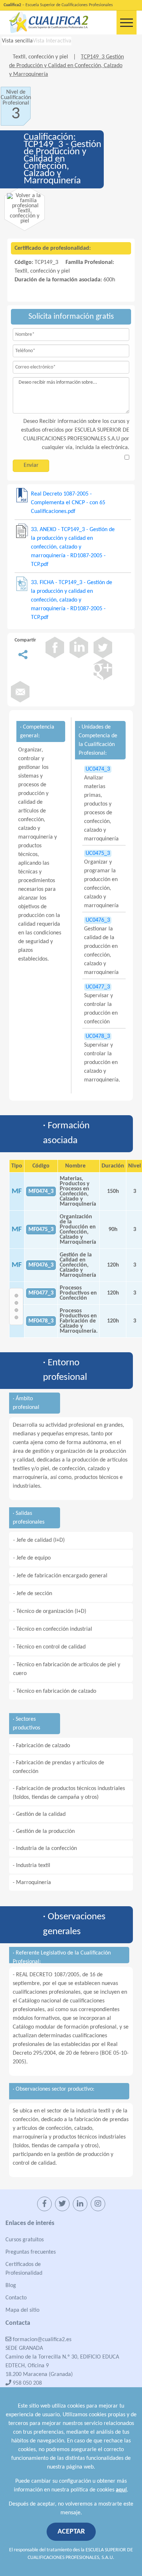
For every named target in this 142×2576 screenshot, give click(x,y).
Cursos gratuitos (25, 2240)
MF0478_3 (41, 1321)
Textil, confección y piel (41, 57)
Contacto (16, 2298)
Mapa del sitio (22, 2310)
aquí (121, 2490)
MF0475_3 (41, 1230)
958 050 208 (27, 2383)
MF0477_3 (41, 1293)
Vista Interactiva (52, 41)
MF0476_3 (41, 1265)
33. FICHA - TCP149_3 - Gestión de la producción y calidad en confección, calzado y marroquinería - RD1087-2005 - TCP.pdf (72, 600)
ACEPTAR (71, 2532)
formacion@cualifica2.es (41, 2340)
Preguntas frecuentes (31, 2252)
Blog (11, 2286)
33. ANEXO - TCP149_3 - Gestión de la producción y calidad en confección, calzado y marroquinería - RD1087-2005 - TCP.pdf (73, 547)
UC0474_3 (98, 769)
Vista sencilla (17, 41)
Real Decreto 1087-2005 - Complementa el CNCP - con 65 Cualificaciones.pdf (68, 503)
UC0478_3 (98, 1036)
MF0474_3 (41, 1191)
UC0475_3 (98, 853)
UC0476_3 (98, 920)
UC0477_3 (98, 987)
